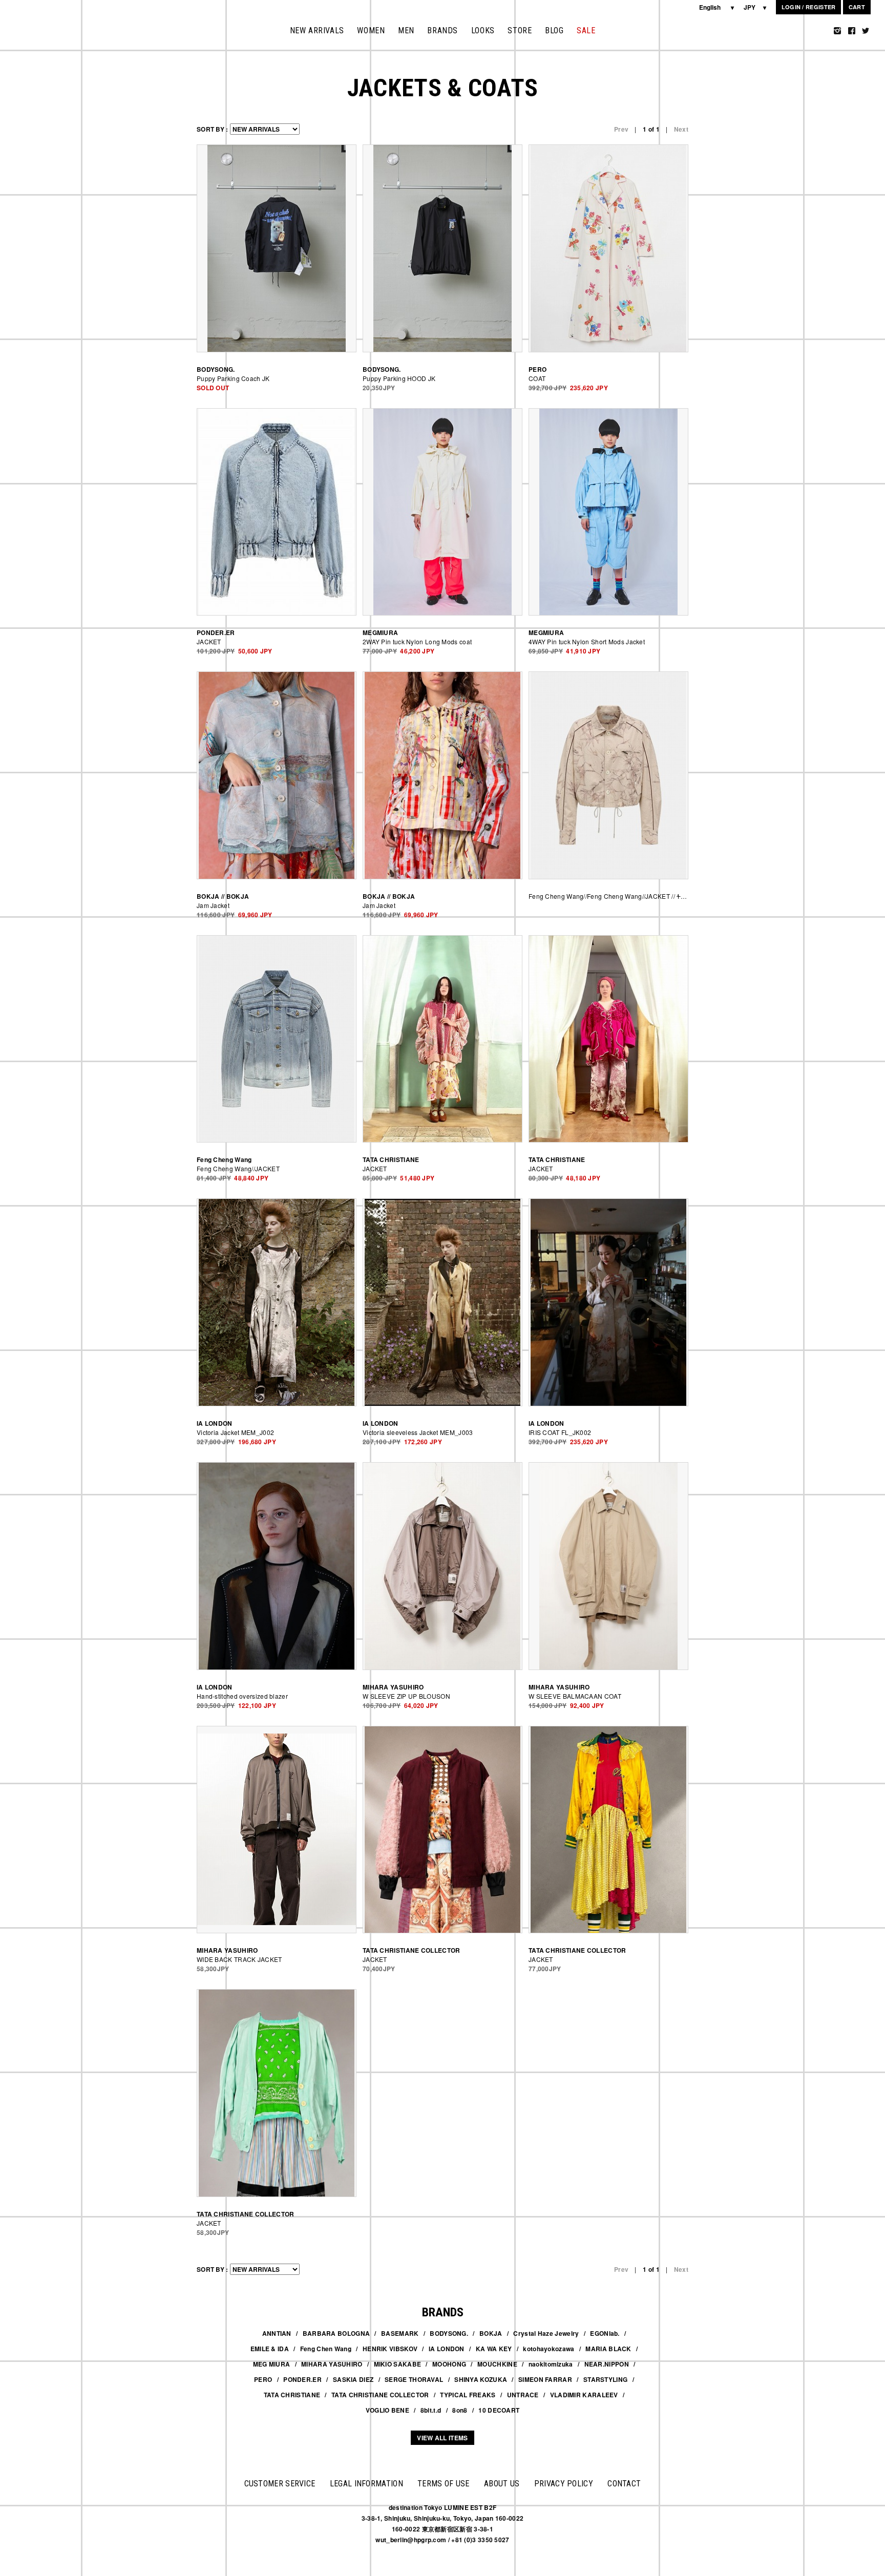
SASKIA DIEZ (353, 2379)
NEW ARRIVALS (317, 30)
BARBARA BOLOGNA (336, 2333)
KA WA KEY (494, 2349)
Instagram (837, 31)
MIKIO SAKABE (398, 2364)
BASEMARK (400, 2333)
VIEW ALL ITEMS (442, 2438)
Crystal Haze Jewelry (546, 2333)
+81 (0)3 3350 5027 (480, 2540)
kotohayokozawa (549, 2349)
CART (857, 7)
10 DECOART (499, 2410)
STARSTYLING (605, 2379)
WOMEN (371, 30)
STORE (520, 30)
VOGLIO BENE (387, 2410)
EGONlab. (605, 2333)
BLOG (554, 30)
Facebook (852, 31)
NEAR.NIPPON (607, 2364)
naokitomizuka (551, 2364)
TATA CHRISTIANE (292, 2395)
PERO (263, 2379)
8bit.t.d (431, 2410)
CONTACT (624, 2484)
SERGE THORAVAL (414, 2379)
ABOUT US (502, 2484)
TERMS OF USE (444, 2484)
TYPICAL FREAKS (468, 2395)
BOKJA (491, 2333)
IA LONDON (447, 2349)
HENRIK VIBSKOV (390, 2349)
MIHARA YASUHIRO (332, 2364)
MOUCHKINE (497, 2364)
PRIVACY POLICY (564, 2484)
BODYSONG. (449, 2333)
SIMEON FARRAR (545, 2379)
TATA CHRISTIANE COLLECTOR (380, 2395)
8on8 (460, 2410)
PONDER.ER (302, 2379)
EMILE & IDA (270, 2349)
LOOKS (483, 30)
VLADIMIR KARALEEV (584, 2395)
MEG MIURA (272, 2364)
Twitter (866, 31)
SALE (586, 30)
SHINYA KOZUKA (481, 2379)
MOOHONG (449, 2364)
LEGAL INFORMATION (366, 2484)
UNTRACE (523, 2395)
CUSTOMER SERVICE (280, 2484)
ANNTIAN (277, 2333)
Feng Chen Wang (326, 2349)
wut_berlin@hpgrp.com (411, 2540)
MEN (406, 30)
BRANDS (442, 30)
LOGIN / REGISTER (809, 7)
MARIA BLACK (608, 2349)
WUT (39, 25)
